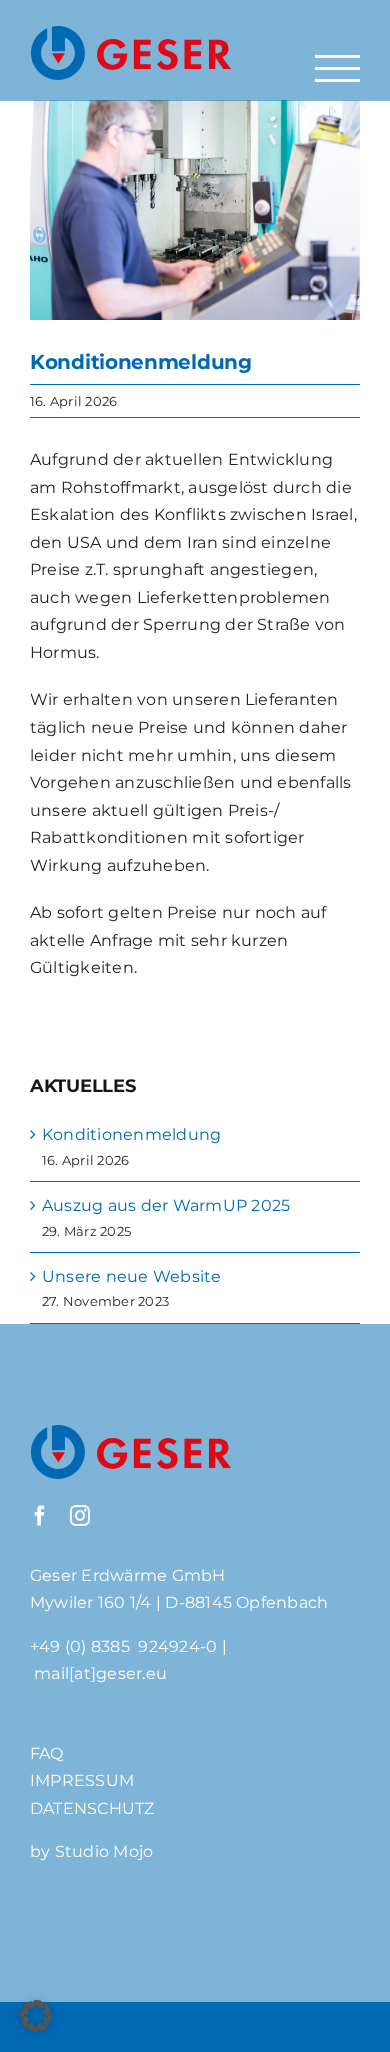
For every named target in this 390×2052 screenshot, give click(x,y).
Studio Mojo (104, 1851)
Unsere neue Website (132, 1276)
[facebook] (40, 1516)
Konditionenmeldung (131, 1134)
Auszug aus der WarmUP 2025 (166, 1205)
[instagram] (80, 1516)
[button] (36, 2016)
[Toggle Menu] (337, 68)
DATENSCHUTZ (92, 1808)
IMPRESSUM (82, 1780)
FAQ (47, 1753)
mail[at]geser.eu (100, 1673)
